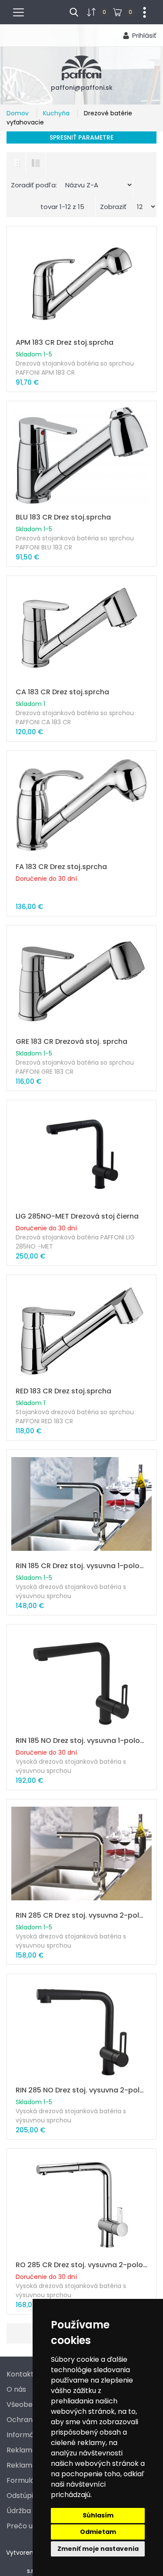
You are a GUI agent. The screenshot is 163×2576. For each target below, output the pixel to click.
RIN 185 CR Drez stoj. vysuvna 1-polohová (81, 1566)
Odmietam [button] (98, 2532)
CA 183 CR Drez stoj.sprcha (62, 692)
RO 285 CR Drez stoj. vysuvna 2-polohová (81, 2265)
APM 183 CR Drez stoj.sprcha (65, 342)
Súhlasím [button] (98, 2515)
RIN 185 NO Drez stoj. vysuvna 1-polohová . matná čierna (81, 1741)
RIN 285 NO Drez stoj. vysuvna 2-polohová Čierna (81, 2090)
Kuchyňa (57, 113)
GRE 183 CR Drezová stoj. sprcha (72, 1041)
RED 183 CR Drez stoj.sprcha (63, 1391)
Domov (18, 113)
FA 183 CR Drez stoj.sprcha (61, 867)
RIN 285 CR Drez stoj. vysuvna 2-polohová (81, 1915)
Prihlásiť (144, 35)
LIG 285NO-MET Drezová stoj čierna (77, 1216)
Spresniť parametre (81, 137)
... (141, 11)
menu (22, 11)
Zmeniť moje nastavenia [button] (98, 2549)
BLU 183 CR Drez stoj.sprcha (63, 517)
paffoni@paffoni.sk (82, 88)
